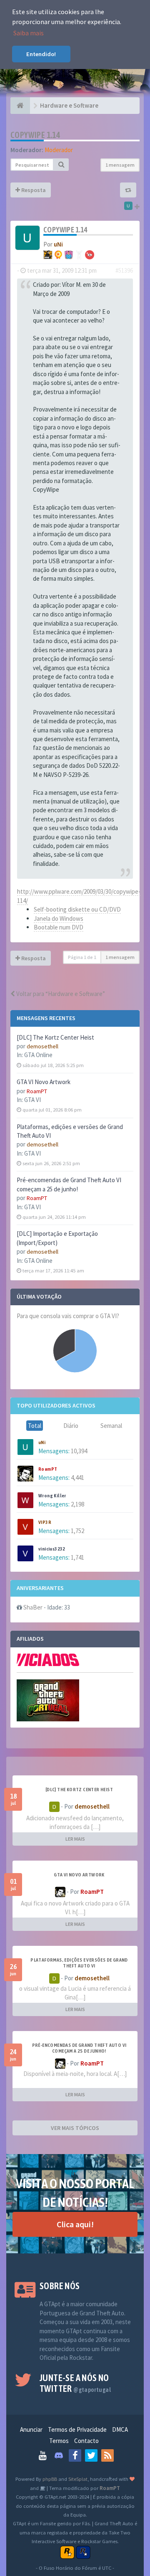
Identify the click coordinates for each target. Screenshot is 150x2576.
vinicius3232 (52, 1549)
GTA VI (32, 1100)
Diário (71, 1426)
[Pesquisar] (61, 165)
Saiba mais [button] (29, 33)
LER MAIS (75, 1839)
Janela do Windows (59, 918)
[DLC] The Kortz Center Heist (55, 1037)
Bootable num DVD (59, 927)
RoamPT (37, 1091)
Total (35, 1426)
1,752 (77, 1531)
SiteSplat (78, 2479)
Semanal (111, 1426)
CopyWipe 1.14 (35, 135)
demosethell (42, 1046)
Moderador (59, 150)
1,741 (77, 1557)
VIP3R (45, 1522)
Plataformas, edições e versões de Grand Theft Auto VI (79, 1963)
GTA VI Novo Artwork (44, 1082)
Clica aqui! (75, 2224)
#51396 (124, 270)
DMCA (120, 2429)
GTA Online (38, 1055)
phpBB (50, 2479)
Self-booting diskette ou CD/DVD (77, 909)
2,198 (77, 1504)
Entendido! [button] (41, 54)
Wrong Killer (52, 1496)
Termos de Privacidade (77, 2429)
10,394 (79, 1451)
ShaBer (33, 1607)
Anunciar (31, 2429)
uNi (42, 1442)
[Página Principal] (20, 106)
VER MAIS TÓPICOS (75, 2128)
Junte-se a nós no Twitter (75, 2383)
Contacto (86, 2441)
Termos (59, 2441)
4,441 (77, 1478)
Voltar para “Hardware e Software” (60, 994)
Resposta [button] (33, 190)
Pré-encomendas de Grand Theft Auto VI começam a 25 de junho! (79, 2048)
